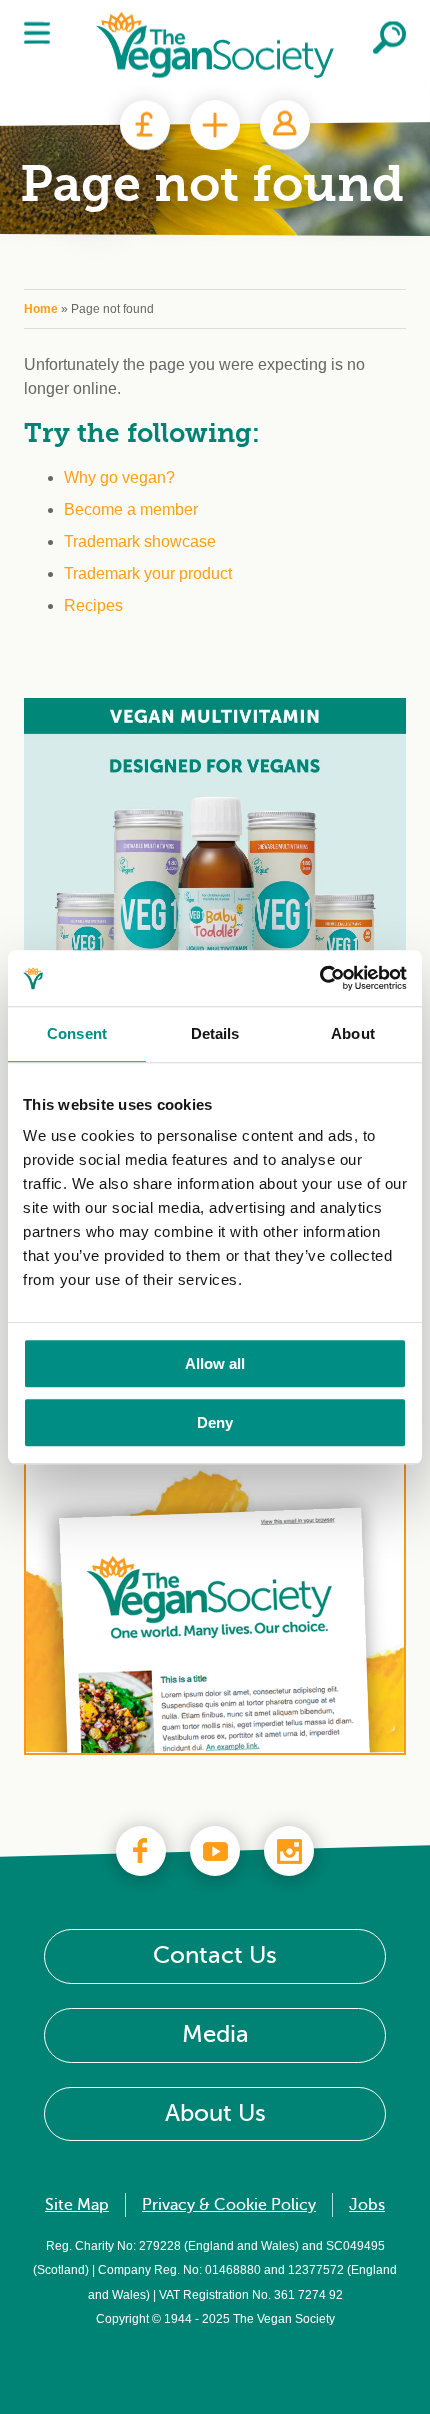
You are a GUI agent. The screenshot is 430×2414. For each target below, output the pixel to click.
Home (41, 309)
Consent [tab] (77, 1033)
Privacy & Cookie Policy (229, 2205)
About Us (215, 2113)
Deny (215, 1422)
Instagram (289, 1851)
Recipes (93, 605)
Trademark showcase (140, 541)
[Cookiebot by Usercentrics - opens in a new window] (319, 978)
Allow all (215, 1363)
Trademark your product (148, 573)
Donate (145, 125)
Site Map (77, 2205)
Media (215, 2034)
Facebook (141, 1851)
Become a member (131, 509)
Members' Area (285, 125)
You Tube (215, 1851)
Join (215, 125)
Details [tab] (215, 1033)
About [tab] (353, 1033)
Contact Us (215, 1955)
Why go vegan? (119, 477)
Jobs (367, 2205)
